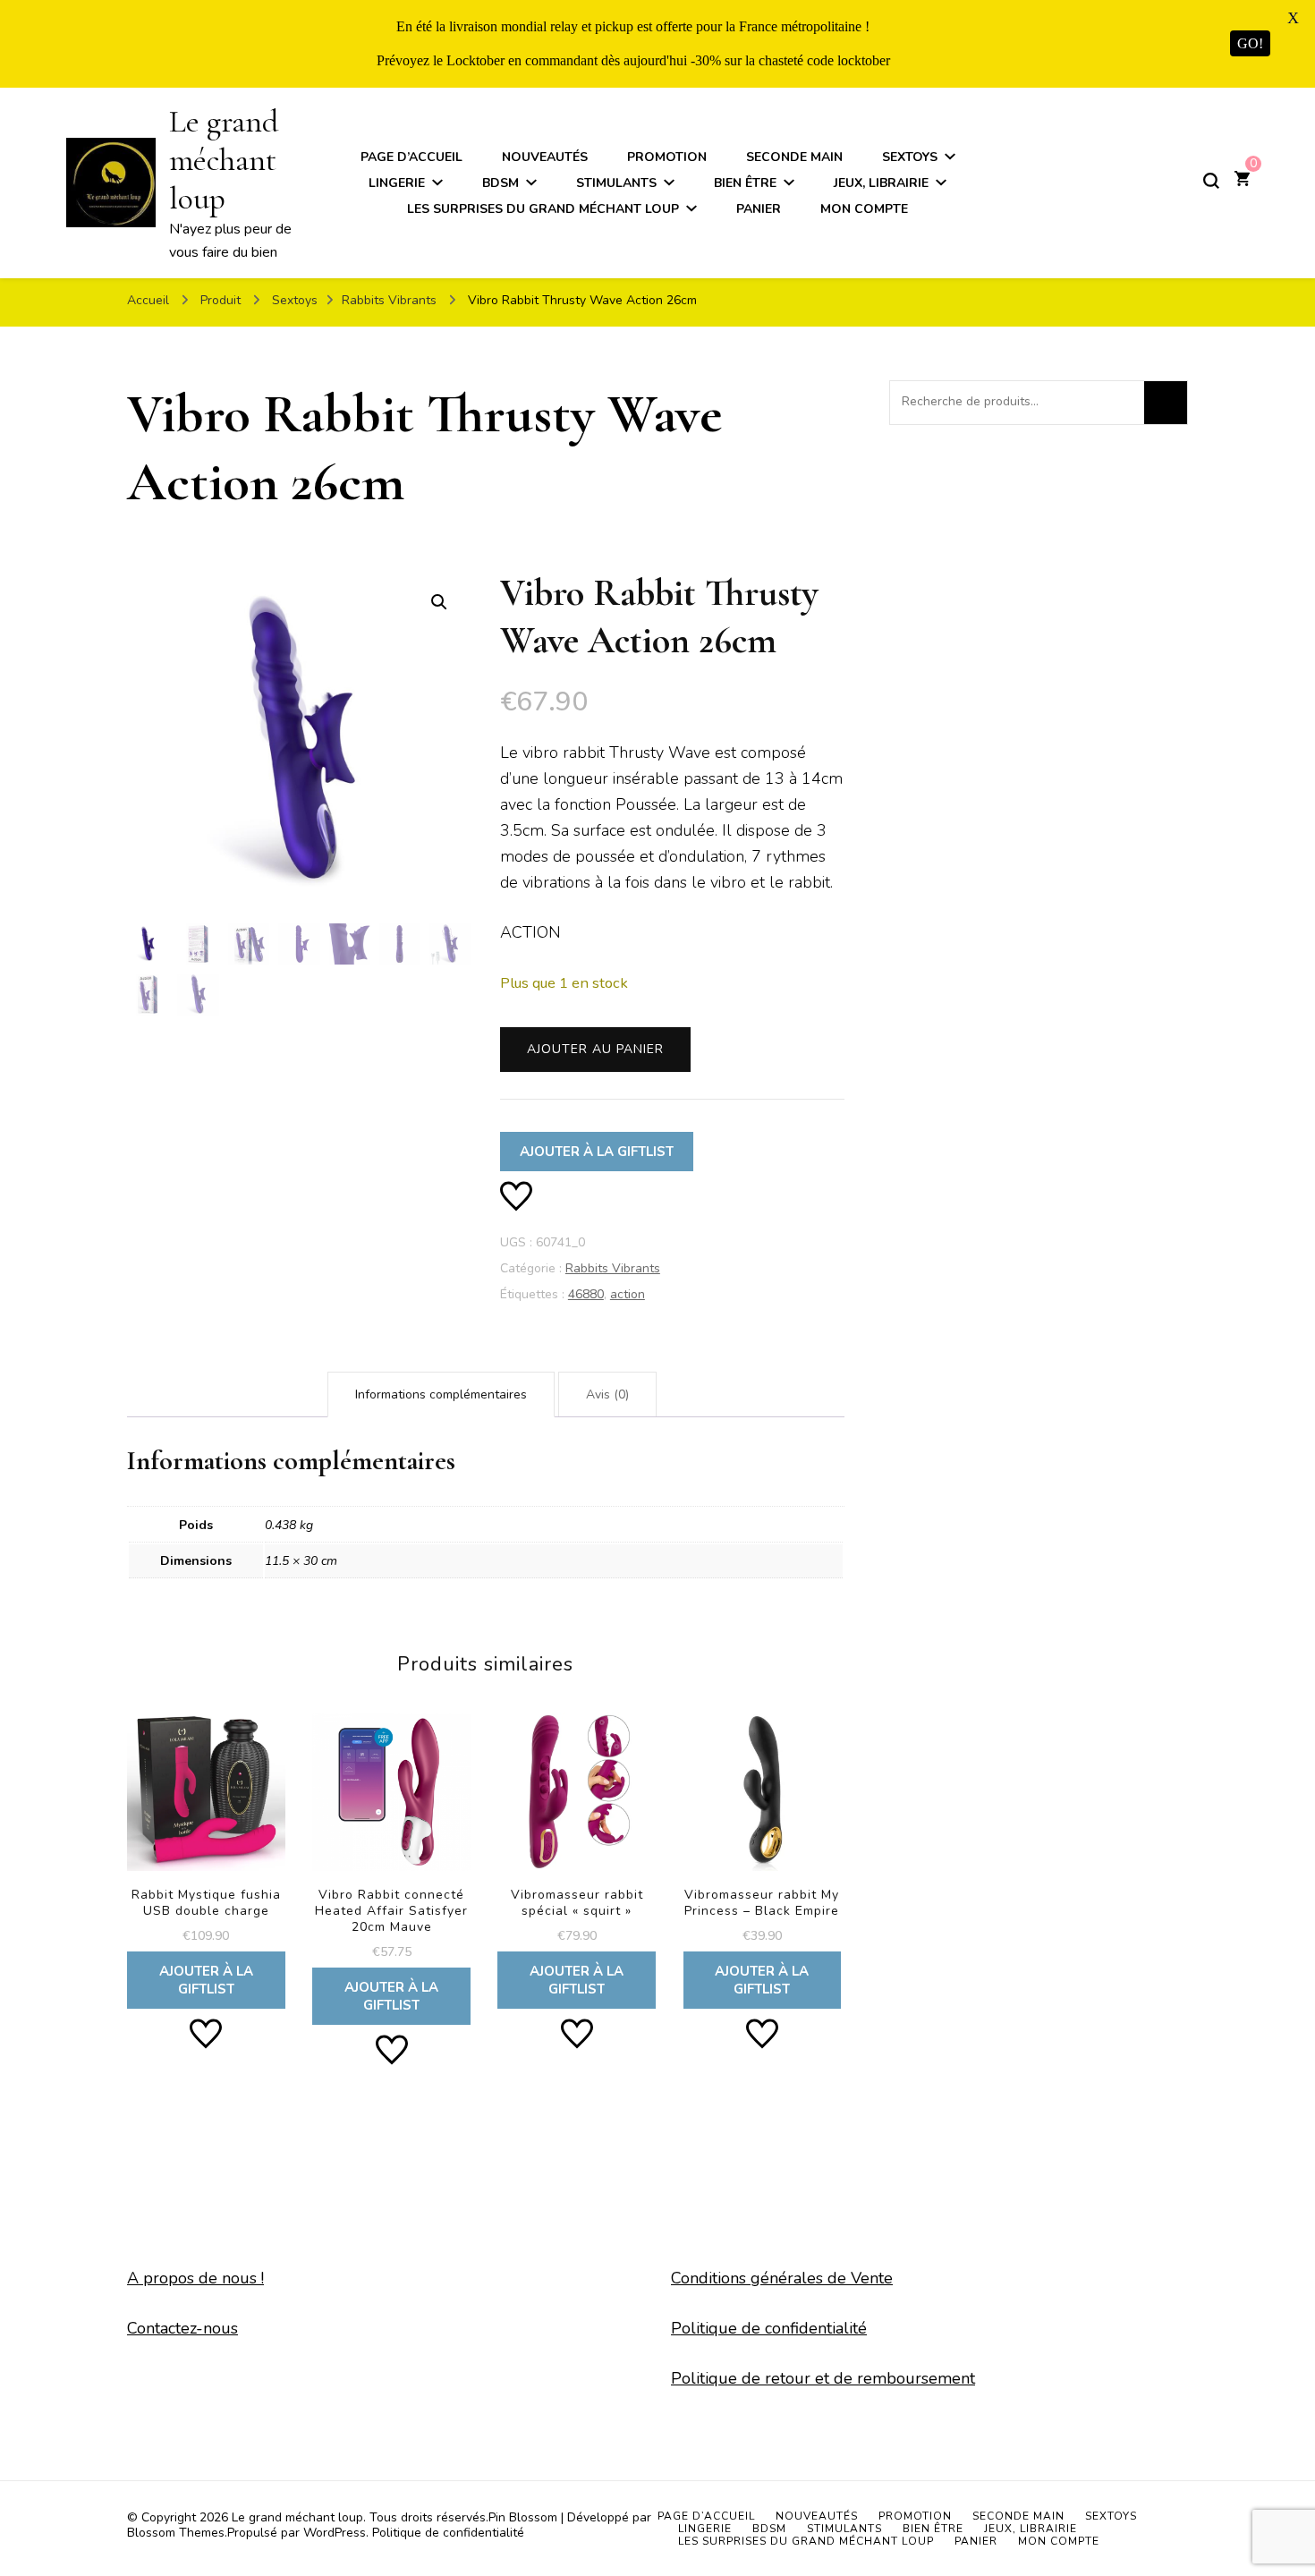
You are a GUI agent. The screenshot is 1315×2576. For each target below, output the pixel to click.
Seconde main (794, 157)
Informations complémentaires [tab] (441, 1394)
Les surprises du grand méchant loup (543, 209)
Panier (759, 209)
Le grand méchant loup (224, 160)
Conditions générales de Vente (782, 2278)
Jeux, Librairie (881, 183)
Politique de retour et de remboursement (823, 2378)
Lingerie (397, 183)
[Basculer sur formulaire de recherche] (1211, 181)
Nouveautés (545, 157)
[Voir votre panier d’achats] (1242, 181)
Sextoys (910, 157)
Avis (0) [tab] (607, 1394)
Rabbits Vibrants (613, 1268)
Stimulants (616, 183)
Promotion (667, 157)
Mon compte (864, 209)
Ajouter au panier (595, 1049)
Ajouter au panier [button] (206, 1852)
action (628, 1294)
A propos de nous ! (195, 2278)
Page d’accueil (411, 157)
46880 (586, 1294)
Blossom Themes (176, 2533)
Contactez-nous (182, 2328)
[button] (439, 602)
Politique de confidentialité (769, 2328)
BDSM (501, 183)
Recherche (1166, 403)
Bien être (745, 183)
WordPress (335, 2533)
